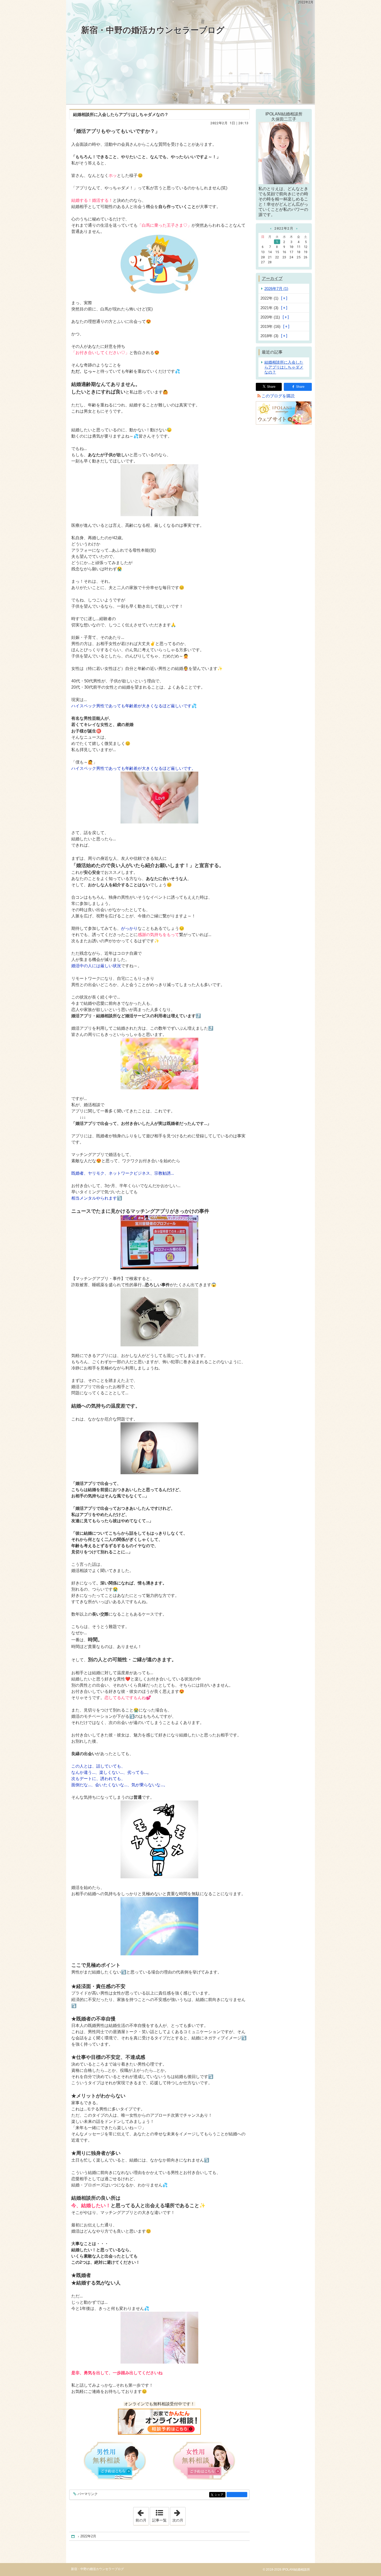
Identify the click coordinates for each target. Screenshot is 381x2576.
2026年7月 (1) (276, 289)
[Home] (73, 2536)
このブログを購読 (278, 396)
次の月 (179, 2515)
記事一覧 (159, 2520)
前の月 (142, 2515)
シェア (220, 2495)
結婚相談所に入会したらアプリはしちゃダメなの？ (121, 115)
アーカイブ (272, 278)
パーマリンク (88, 2494)
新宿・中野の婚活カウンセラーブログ (153, 30)
